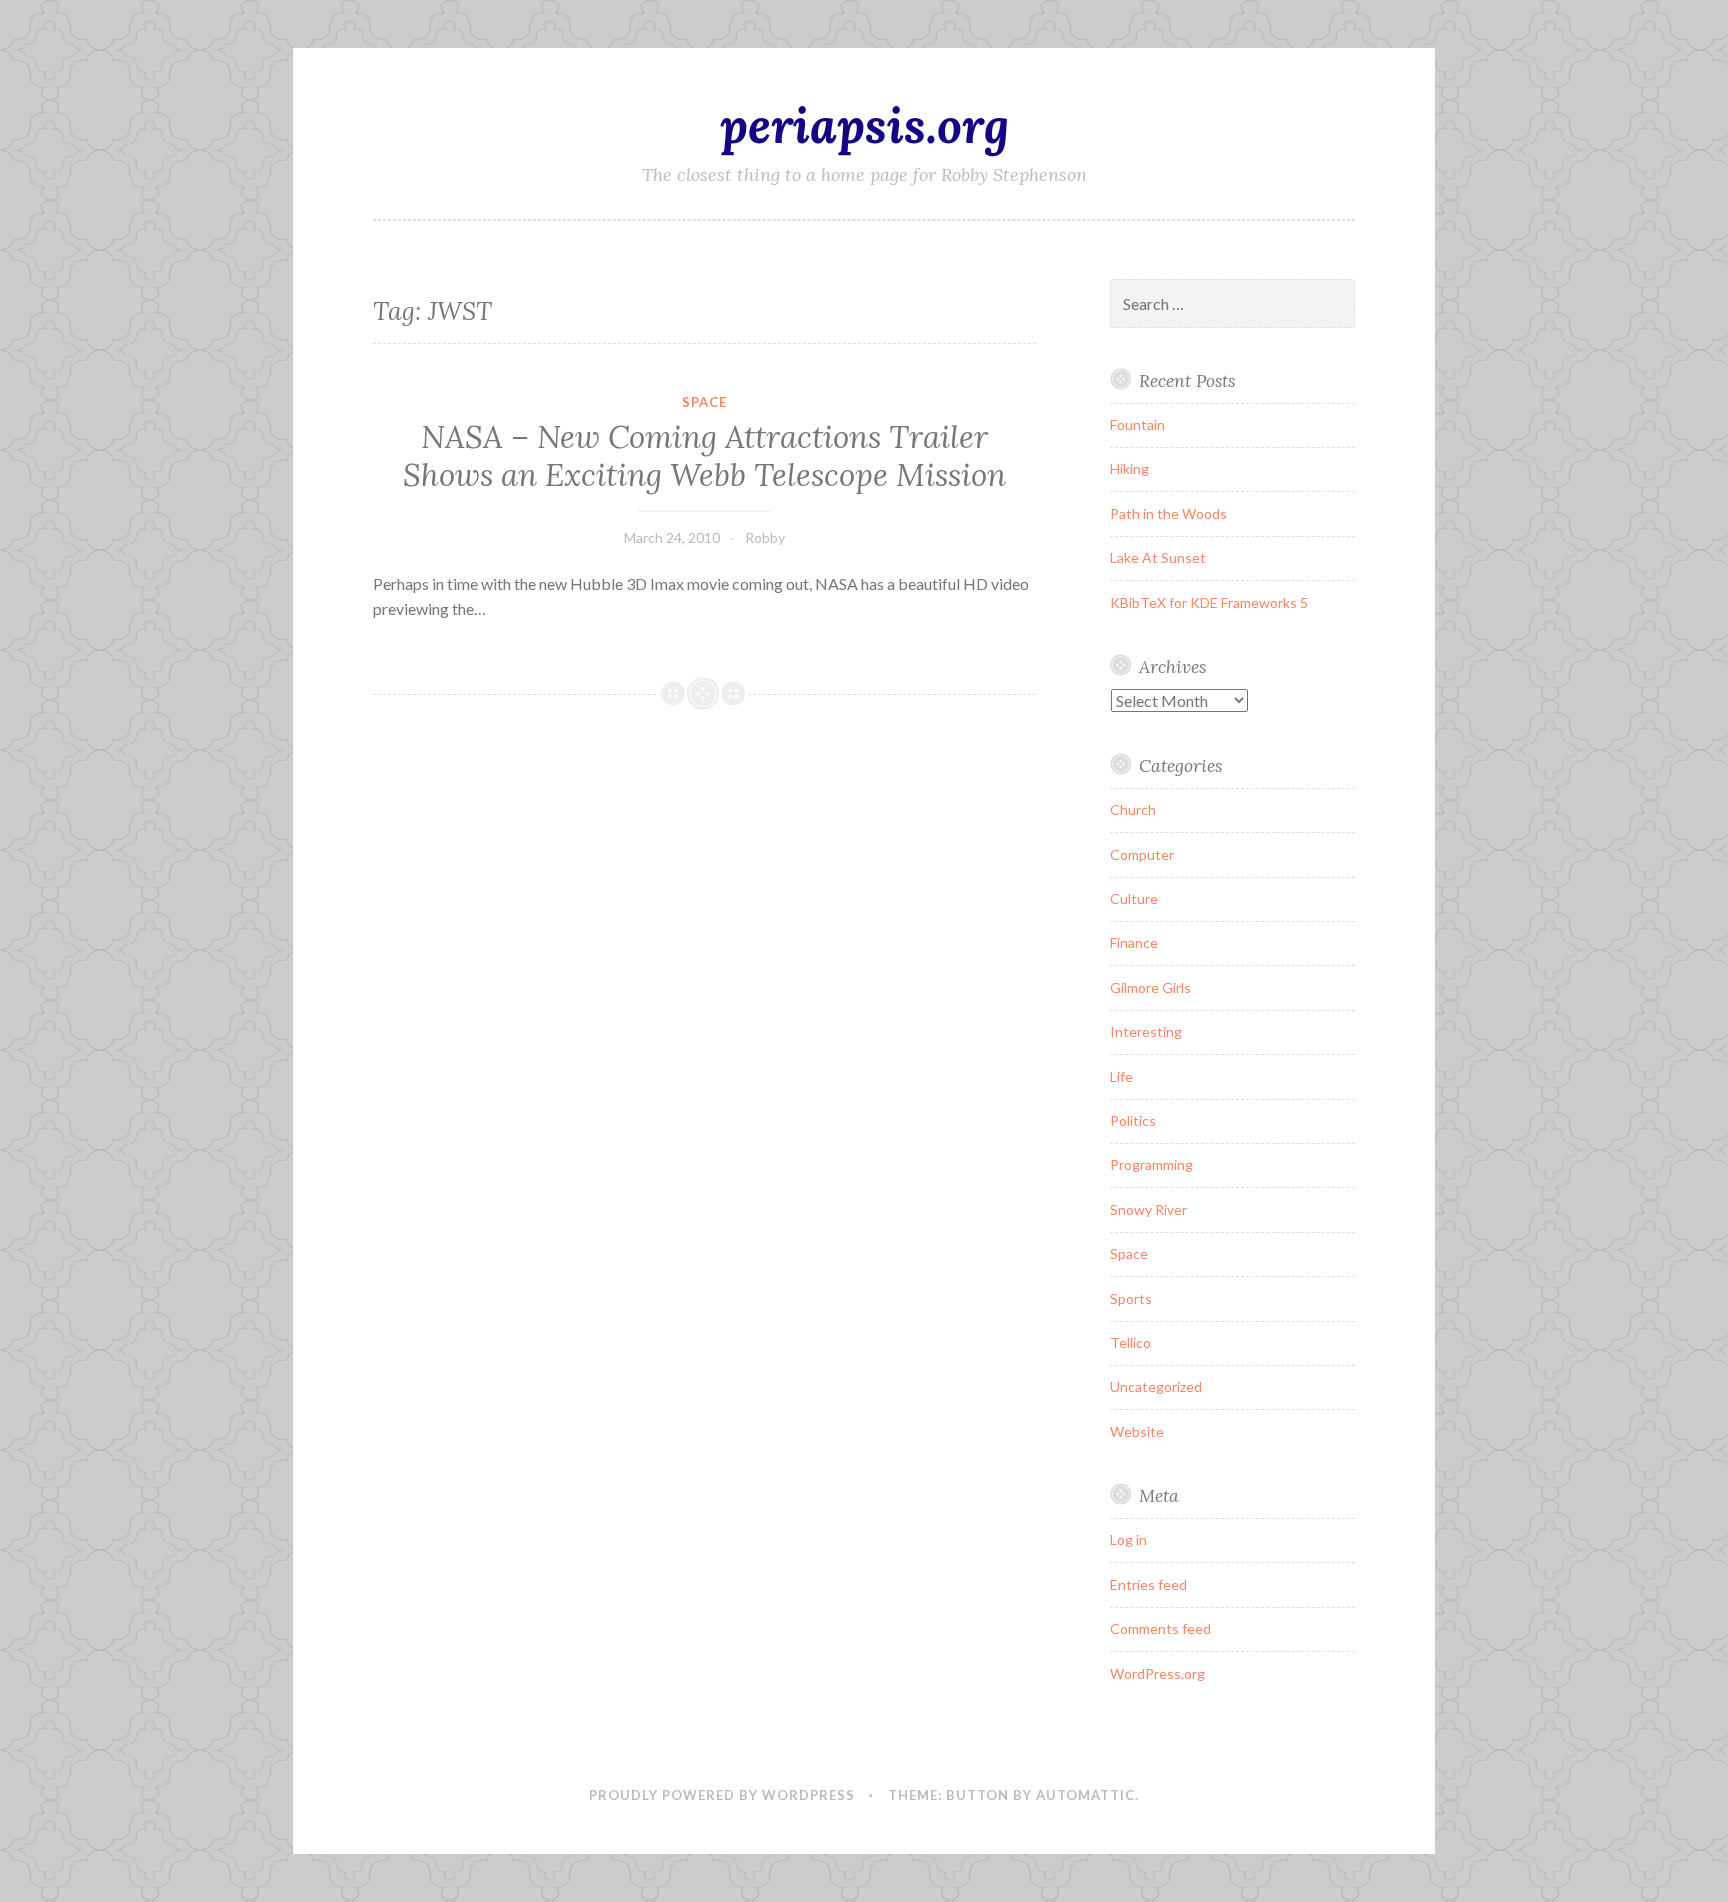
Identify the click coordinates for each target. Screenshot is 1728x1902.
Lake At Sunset (1158, 557)
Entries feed (1148, 1584)
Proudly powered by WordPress (722, 1795)
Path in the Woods (1168, 513)
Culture (1134, 898)
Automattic (1085, 1795)
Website (1137, 1431)
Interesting (1146, 1031)
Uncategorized (1156, 1386)
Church (1133, 809)
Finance (1134, 942)
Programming (1151, 1164)
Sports (1131, 1298)
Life (1121, 1076)
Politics (1133, 1120)
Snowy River (1148, 1209)
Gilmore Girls (1150, 987)
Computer (1142, 854)
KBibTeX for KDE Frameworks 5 (1209, 602)
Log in (1128, 1539)
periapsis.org (864, 125)
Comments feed (1160, 1628)
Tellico (1130, 1342)
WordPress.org (1157, 1673)
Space (704, 402)
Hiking (1129, 468)
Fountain (1137, 424)
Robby (765, 537)
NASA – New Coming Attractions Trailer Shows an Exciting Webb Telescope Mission (704, 456)
